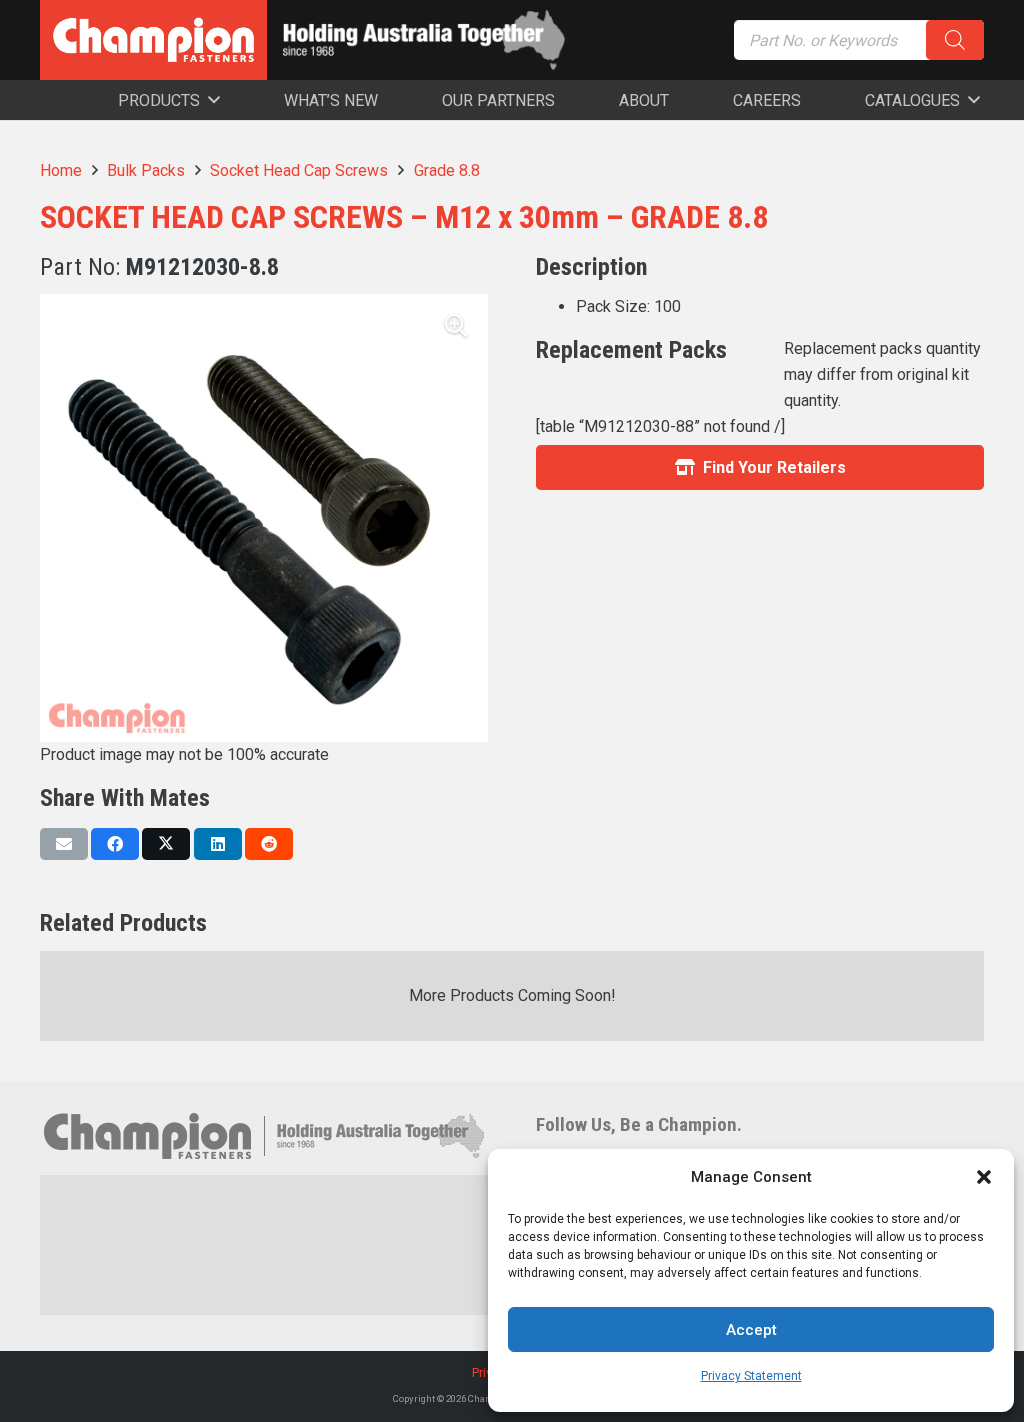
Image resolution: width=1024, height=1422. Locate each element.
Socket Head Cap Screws (299, 170)
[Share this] (115, 844)
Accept (751, 1330)
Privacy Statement (751, 1376)
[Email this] (64, 844)
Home (61, 170)
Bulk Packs (146, 170)
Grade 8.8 (447, 170)
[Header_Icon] (153, 40)
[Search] (955, 40)
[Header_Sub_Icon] (424, 40)
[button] (984, 1177)
